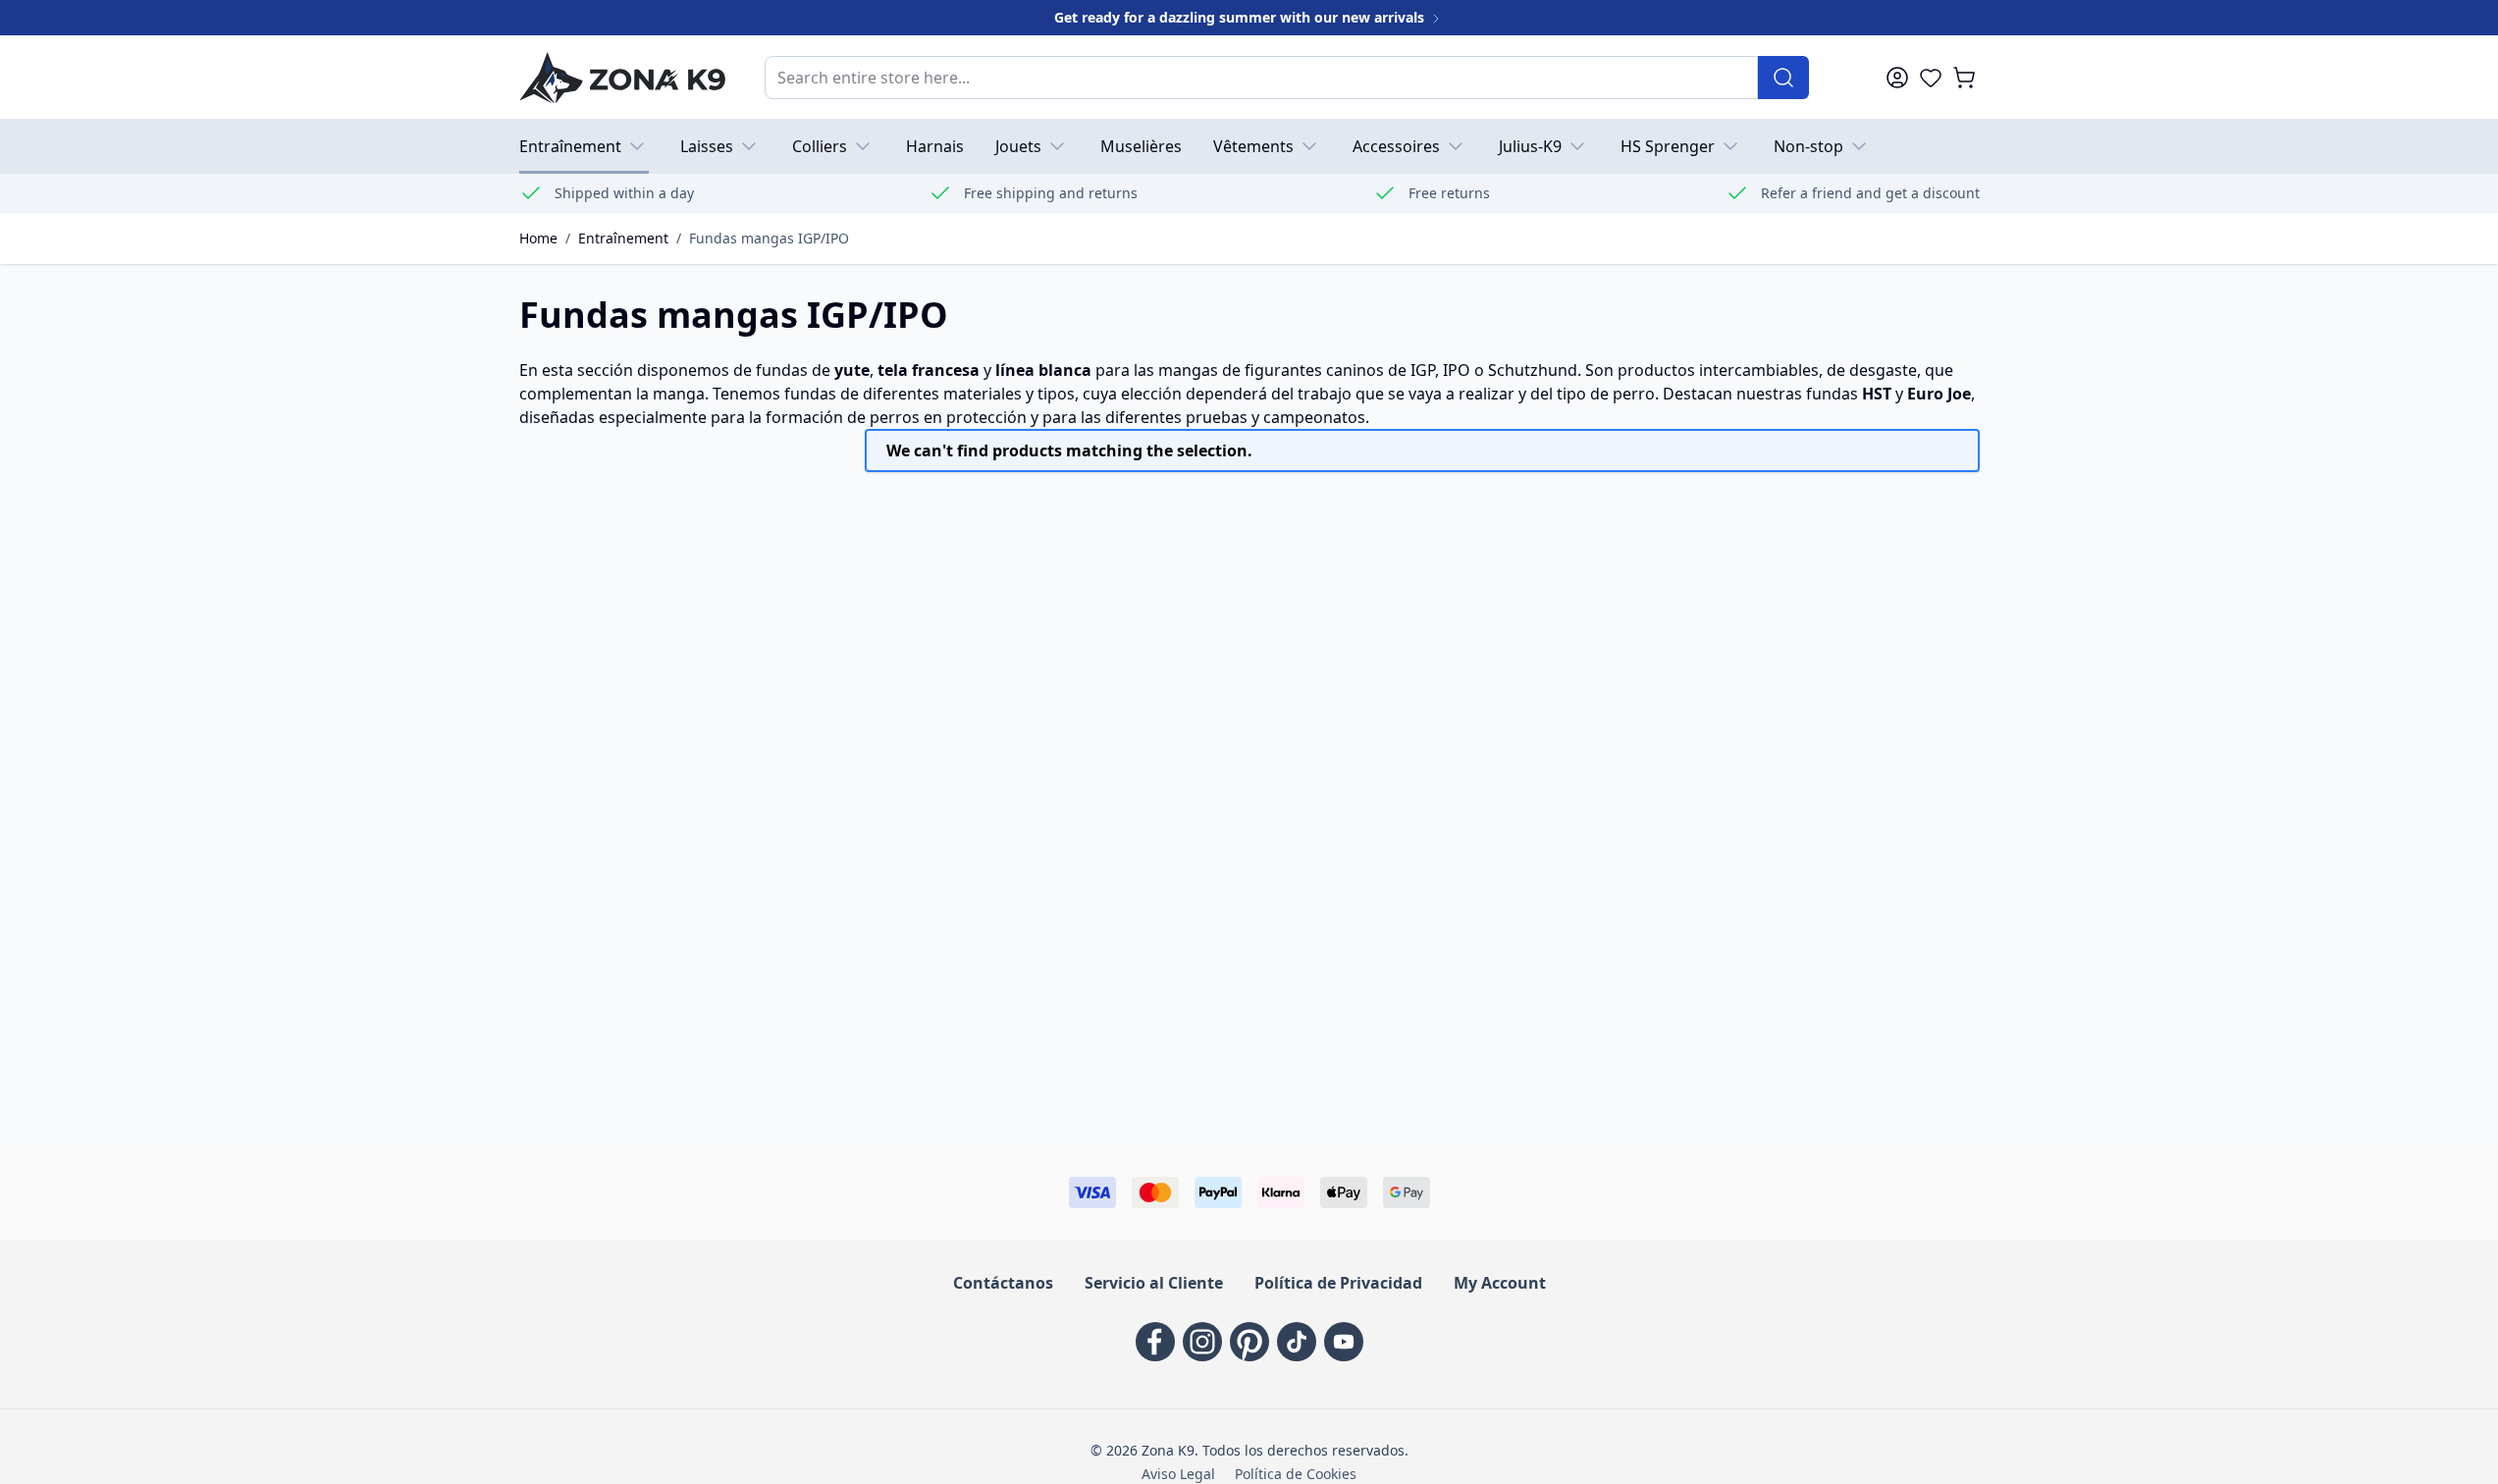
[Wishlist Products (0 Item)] (1931, 78)
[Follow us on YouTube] (1344, 1342)
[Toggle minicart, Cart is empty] (1964, 78)
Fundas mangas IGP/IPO (769, 238)
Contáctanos (1003, 1283)
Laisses (707, 146)
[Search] (1783, 78)
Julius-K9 (1530, 146)
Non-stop (1808, 146)
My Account (1500, 1283)
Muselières (1141, 146)
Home (538, 238)
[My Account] (1897, 78)
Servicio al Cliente (1154, 1283)
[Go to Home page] (622, 77)
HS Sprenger (1668, 146)
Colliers (820, 146)
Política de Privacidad (1338, 1283)
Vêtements (1253, 146)
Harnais (935, 146)
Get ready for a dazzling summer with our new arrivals (1241, 17)
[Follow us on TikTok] (1297, 1342)
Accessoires (1396, 146)
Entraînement (570, 146)
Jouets (1018, 146)
